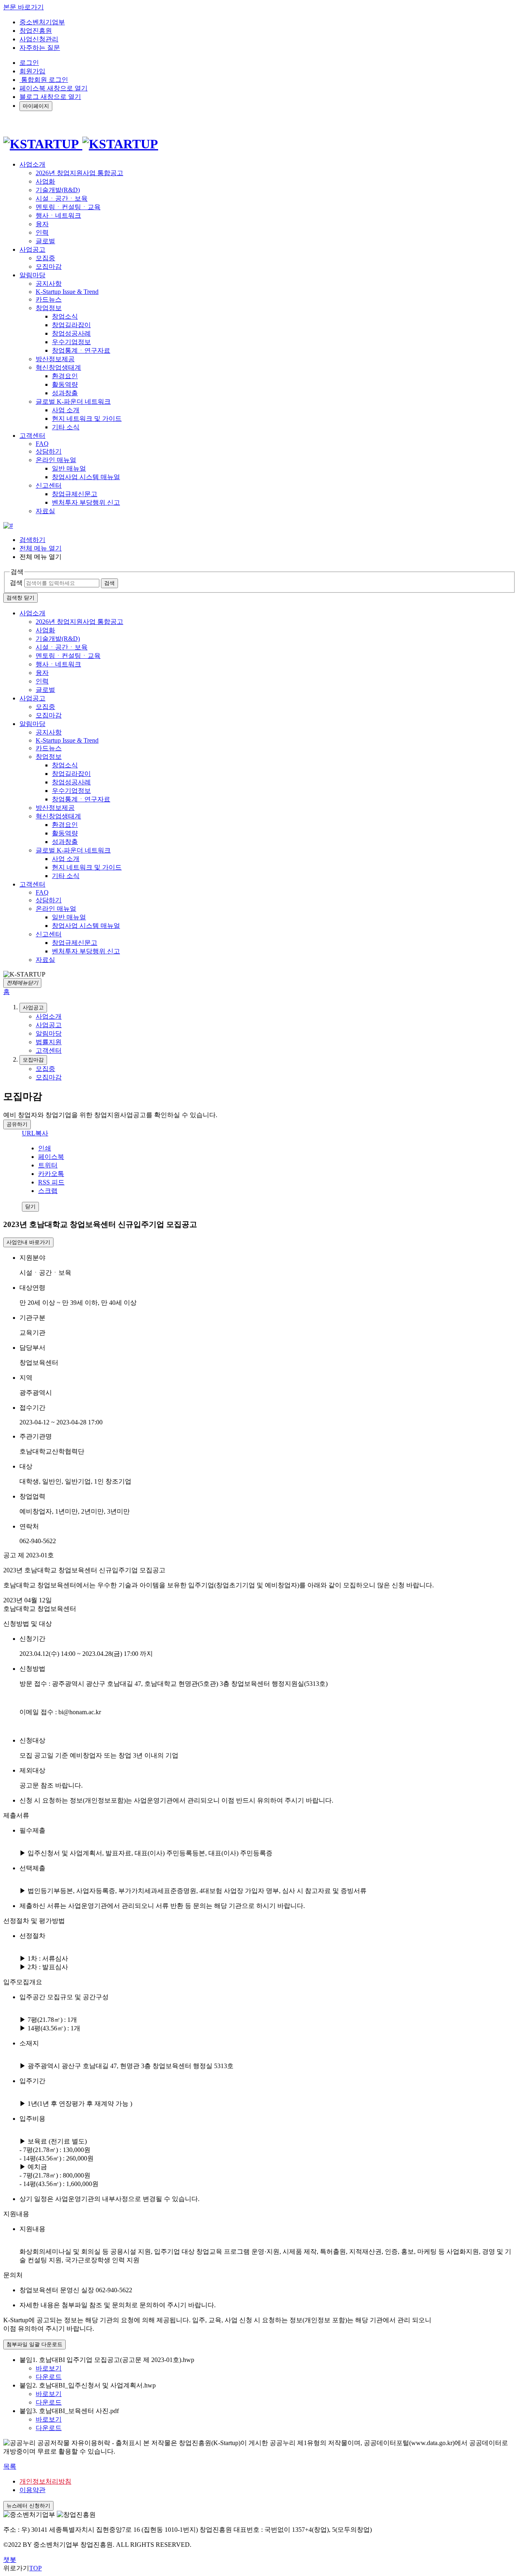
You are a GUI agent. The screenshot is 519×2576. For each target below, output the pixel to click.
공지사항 (49, 284)
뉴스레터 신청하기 (28, 2506)
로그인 (29, 63)
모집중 (45, 258)
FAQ (42, 444)
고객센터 (32, 884)
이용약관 (32, 2490)
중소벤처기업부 (42, 22)
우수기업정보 (71, 342)
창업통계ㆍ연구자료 (81, 350)
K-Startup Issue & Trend (67, 292)
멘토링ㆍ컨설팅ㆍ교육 (68, 207)
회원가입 (32, 71)
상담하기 (49, 451)
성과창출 (65, 393)
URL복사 (35, 1133)
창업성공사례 (71, 333)
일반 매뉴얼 (69, 468)
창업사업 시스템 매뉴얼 (86, 477)
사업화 (45, 181)
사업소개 (32, 613)
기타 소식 (66, 427)
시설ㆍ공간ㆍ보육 (62, 198)
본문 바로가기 (24, 7)
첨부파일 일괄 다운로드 (34, 2344)
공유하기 (17, 1124)
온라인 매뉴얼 (56, 460)
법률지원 (49, 1042)
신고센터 (49, 485)
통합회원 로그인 (44, 80)
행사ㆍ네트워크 (58, 215)
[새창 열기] (8, 526)
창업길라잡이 (71, 325)
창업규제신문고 (75, 494)
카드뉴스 (49, 299)
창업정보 (49, 308)
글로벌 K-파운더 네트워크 (73, 401)
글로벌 (45, 241)
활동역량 (65, 384)
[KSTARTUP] (81, 144)
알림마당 (32, 724)
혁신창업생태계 (58, 367)
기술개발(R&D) (58, 190)
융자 (42, 224)
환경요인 (65, 376)
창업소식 (65, 316)
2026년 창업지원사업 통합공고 (79, 173)
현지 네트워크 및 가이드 (87, 419)
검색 (16, 583)
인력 (42, 232)
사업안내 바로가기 (28, 1242)
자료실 (45, 511)
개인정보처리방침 (45, 2481)
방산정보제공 (55, 359)
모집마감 (49, 267)
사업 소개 (66, 410)
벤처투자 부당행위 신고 (86, 502)
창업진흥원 (36, 31)
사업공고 (32, 698)
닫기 (30, 1207)
